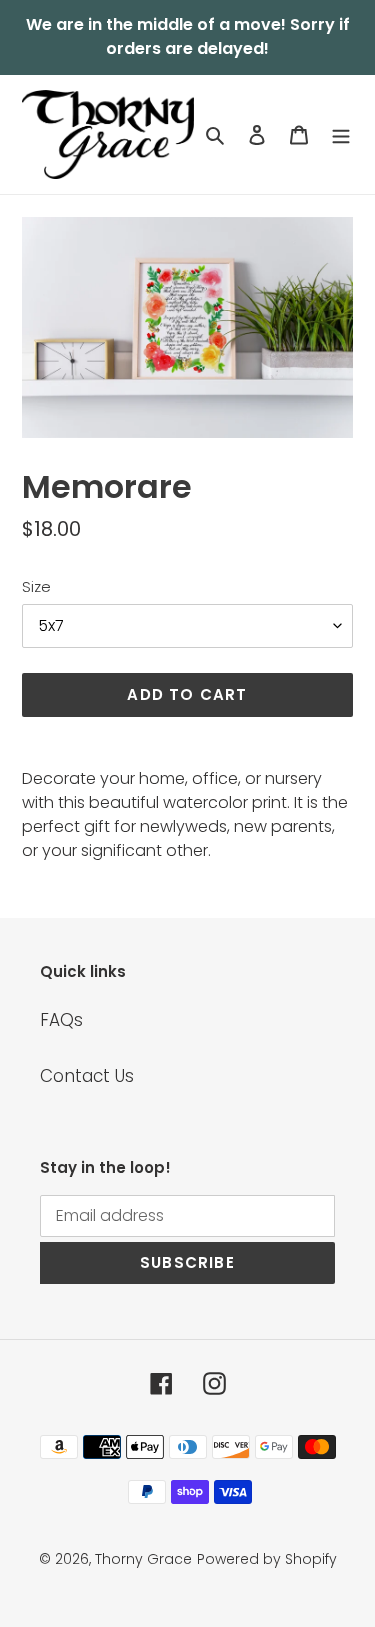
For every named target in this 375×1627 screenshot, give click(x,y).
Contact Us (87, 1076)
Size (36, 586)
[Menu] (341, 135)
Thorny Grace (143, 1559)
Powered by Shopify (267, 1559)
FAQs (61, 1020)
